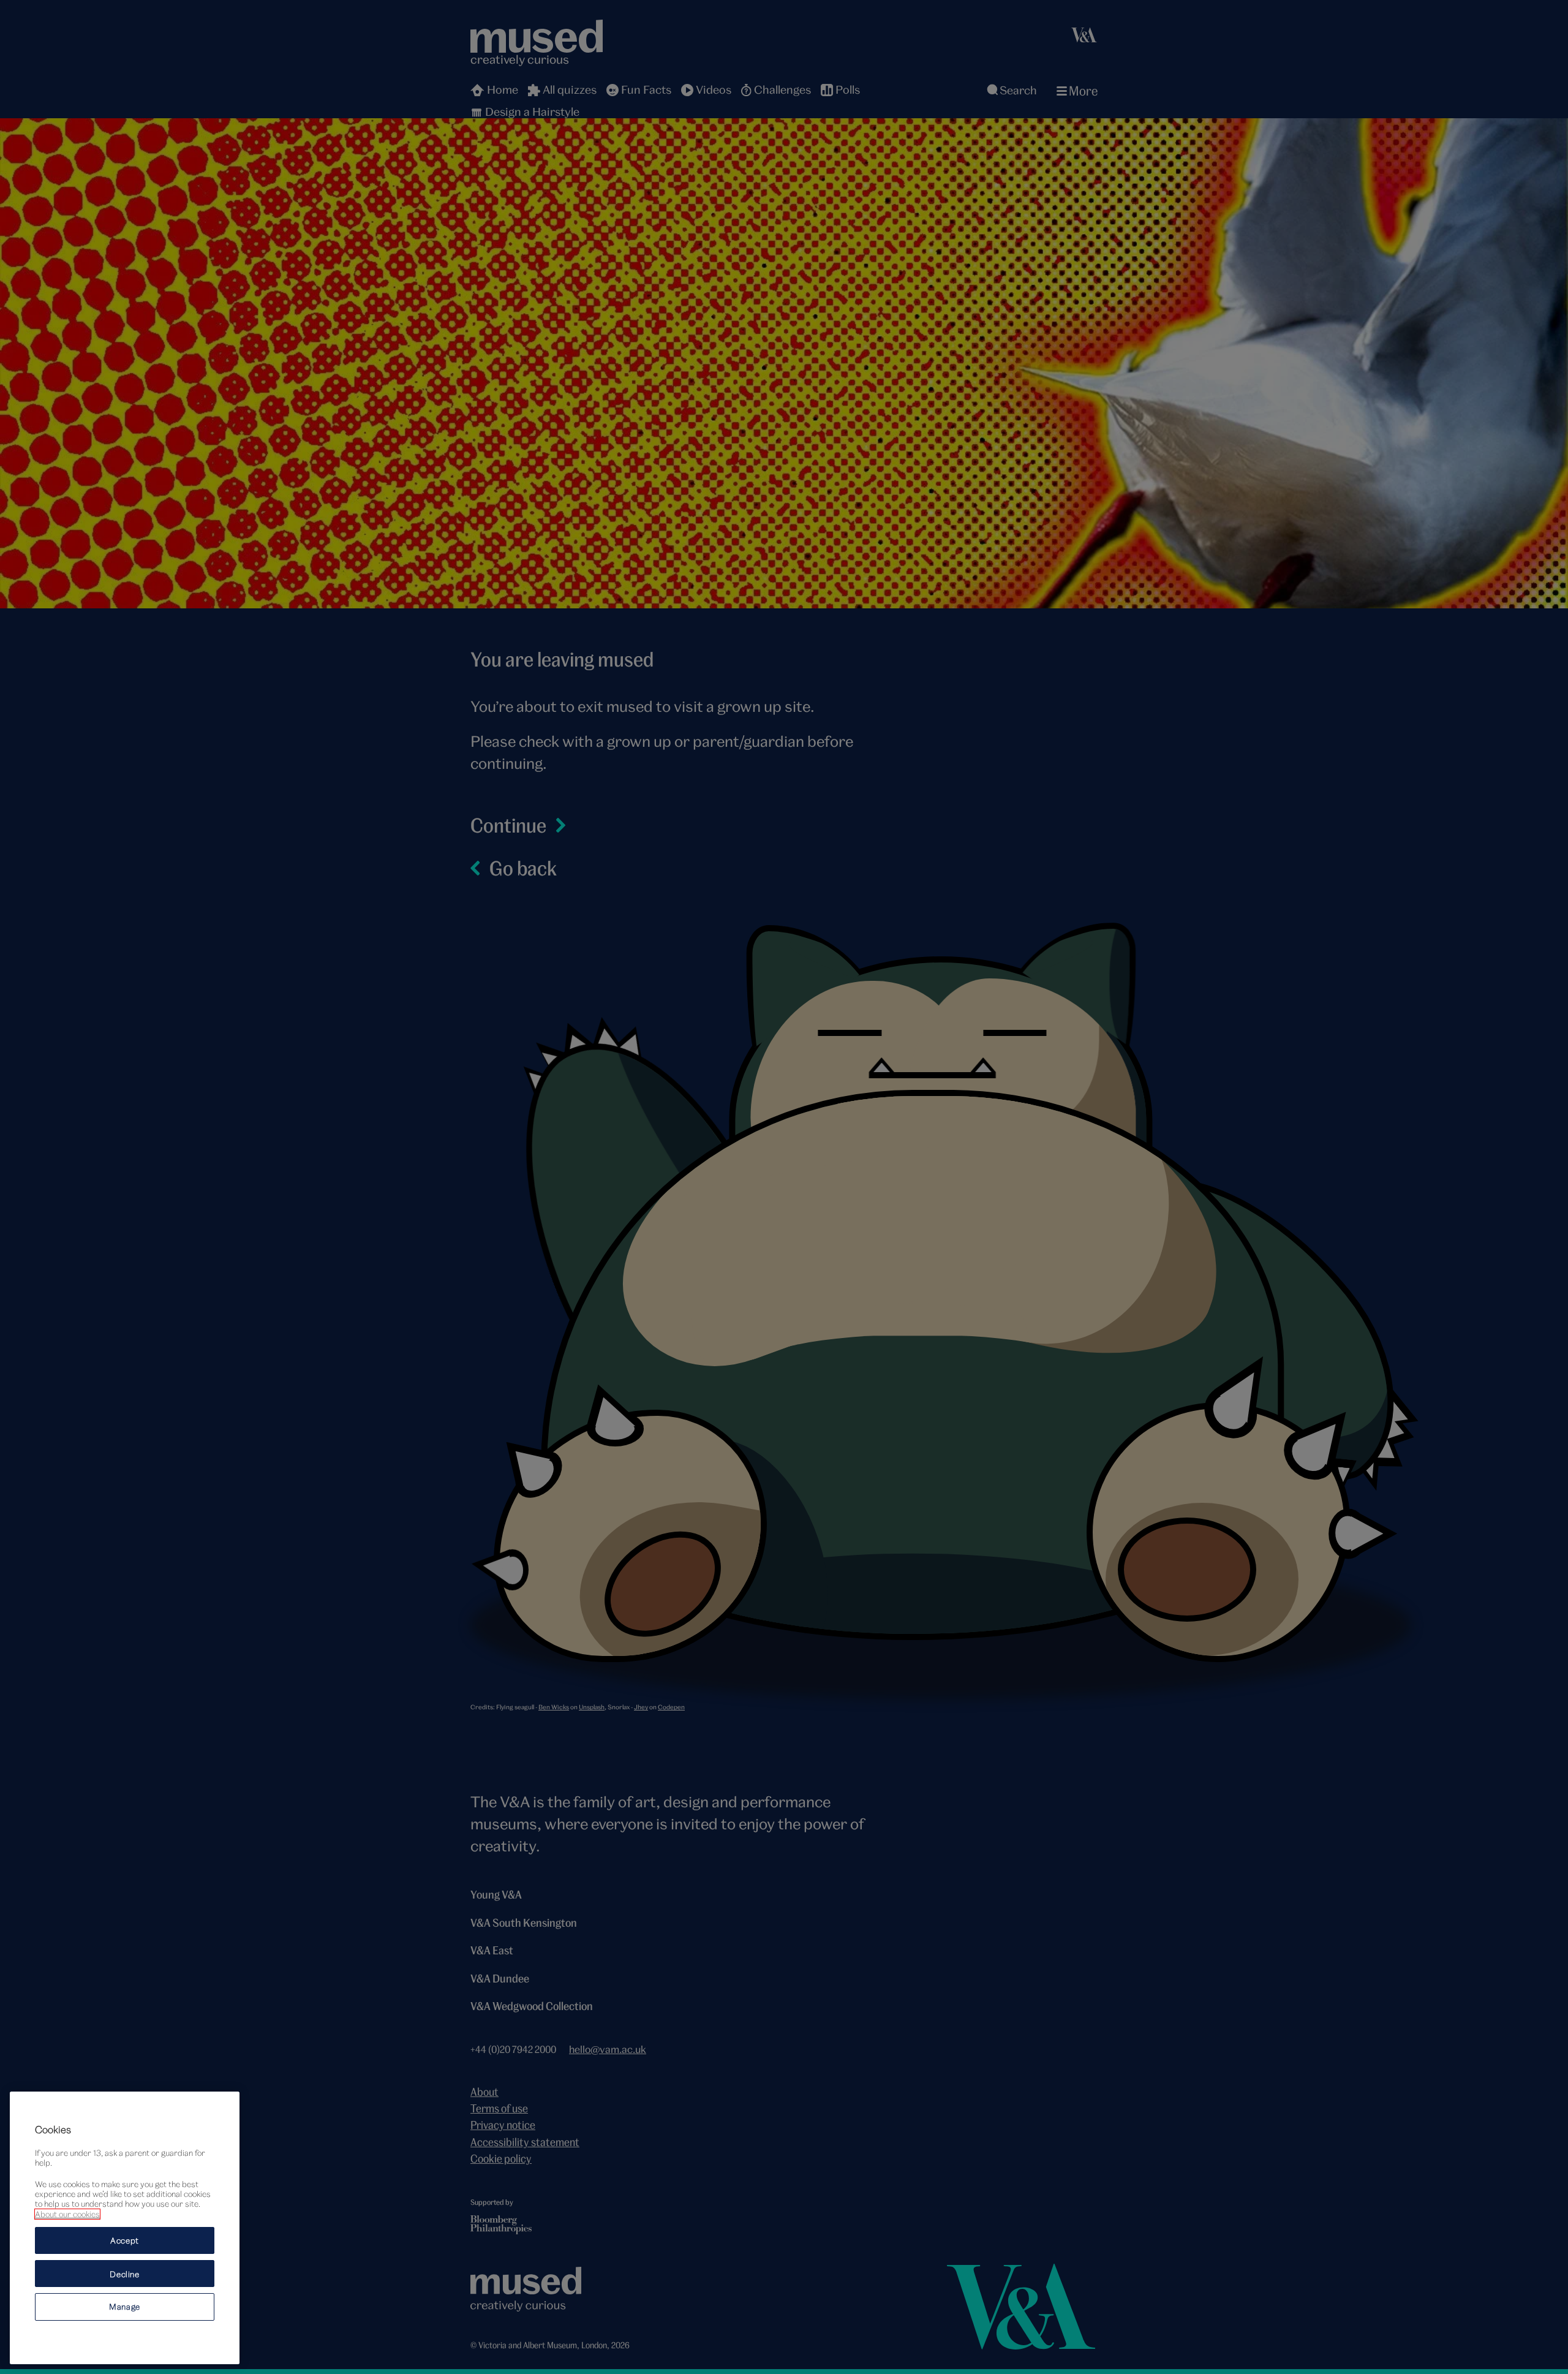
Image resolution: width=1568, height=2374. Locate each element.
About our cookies (67, 2214)
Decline (125, 2274)
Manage (125, 2307)
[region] (125, 2228)
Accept (125, 2240)
